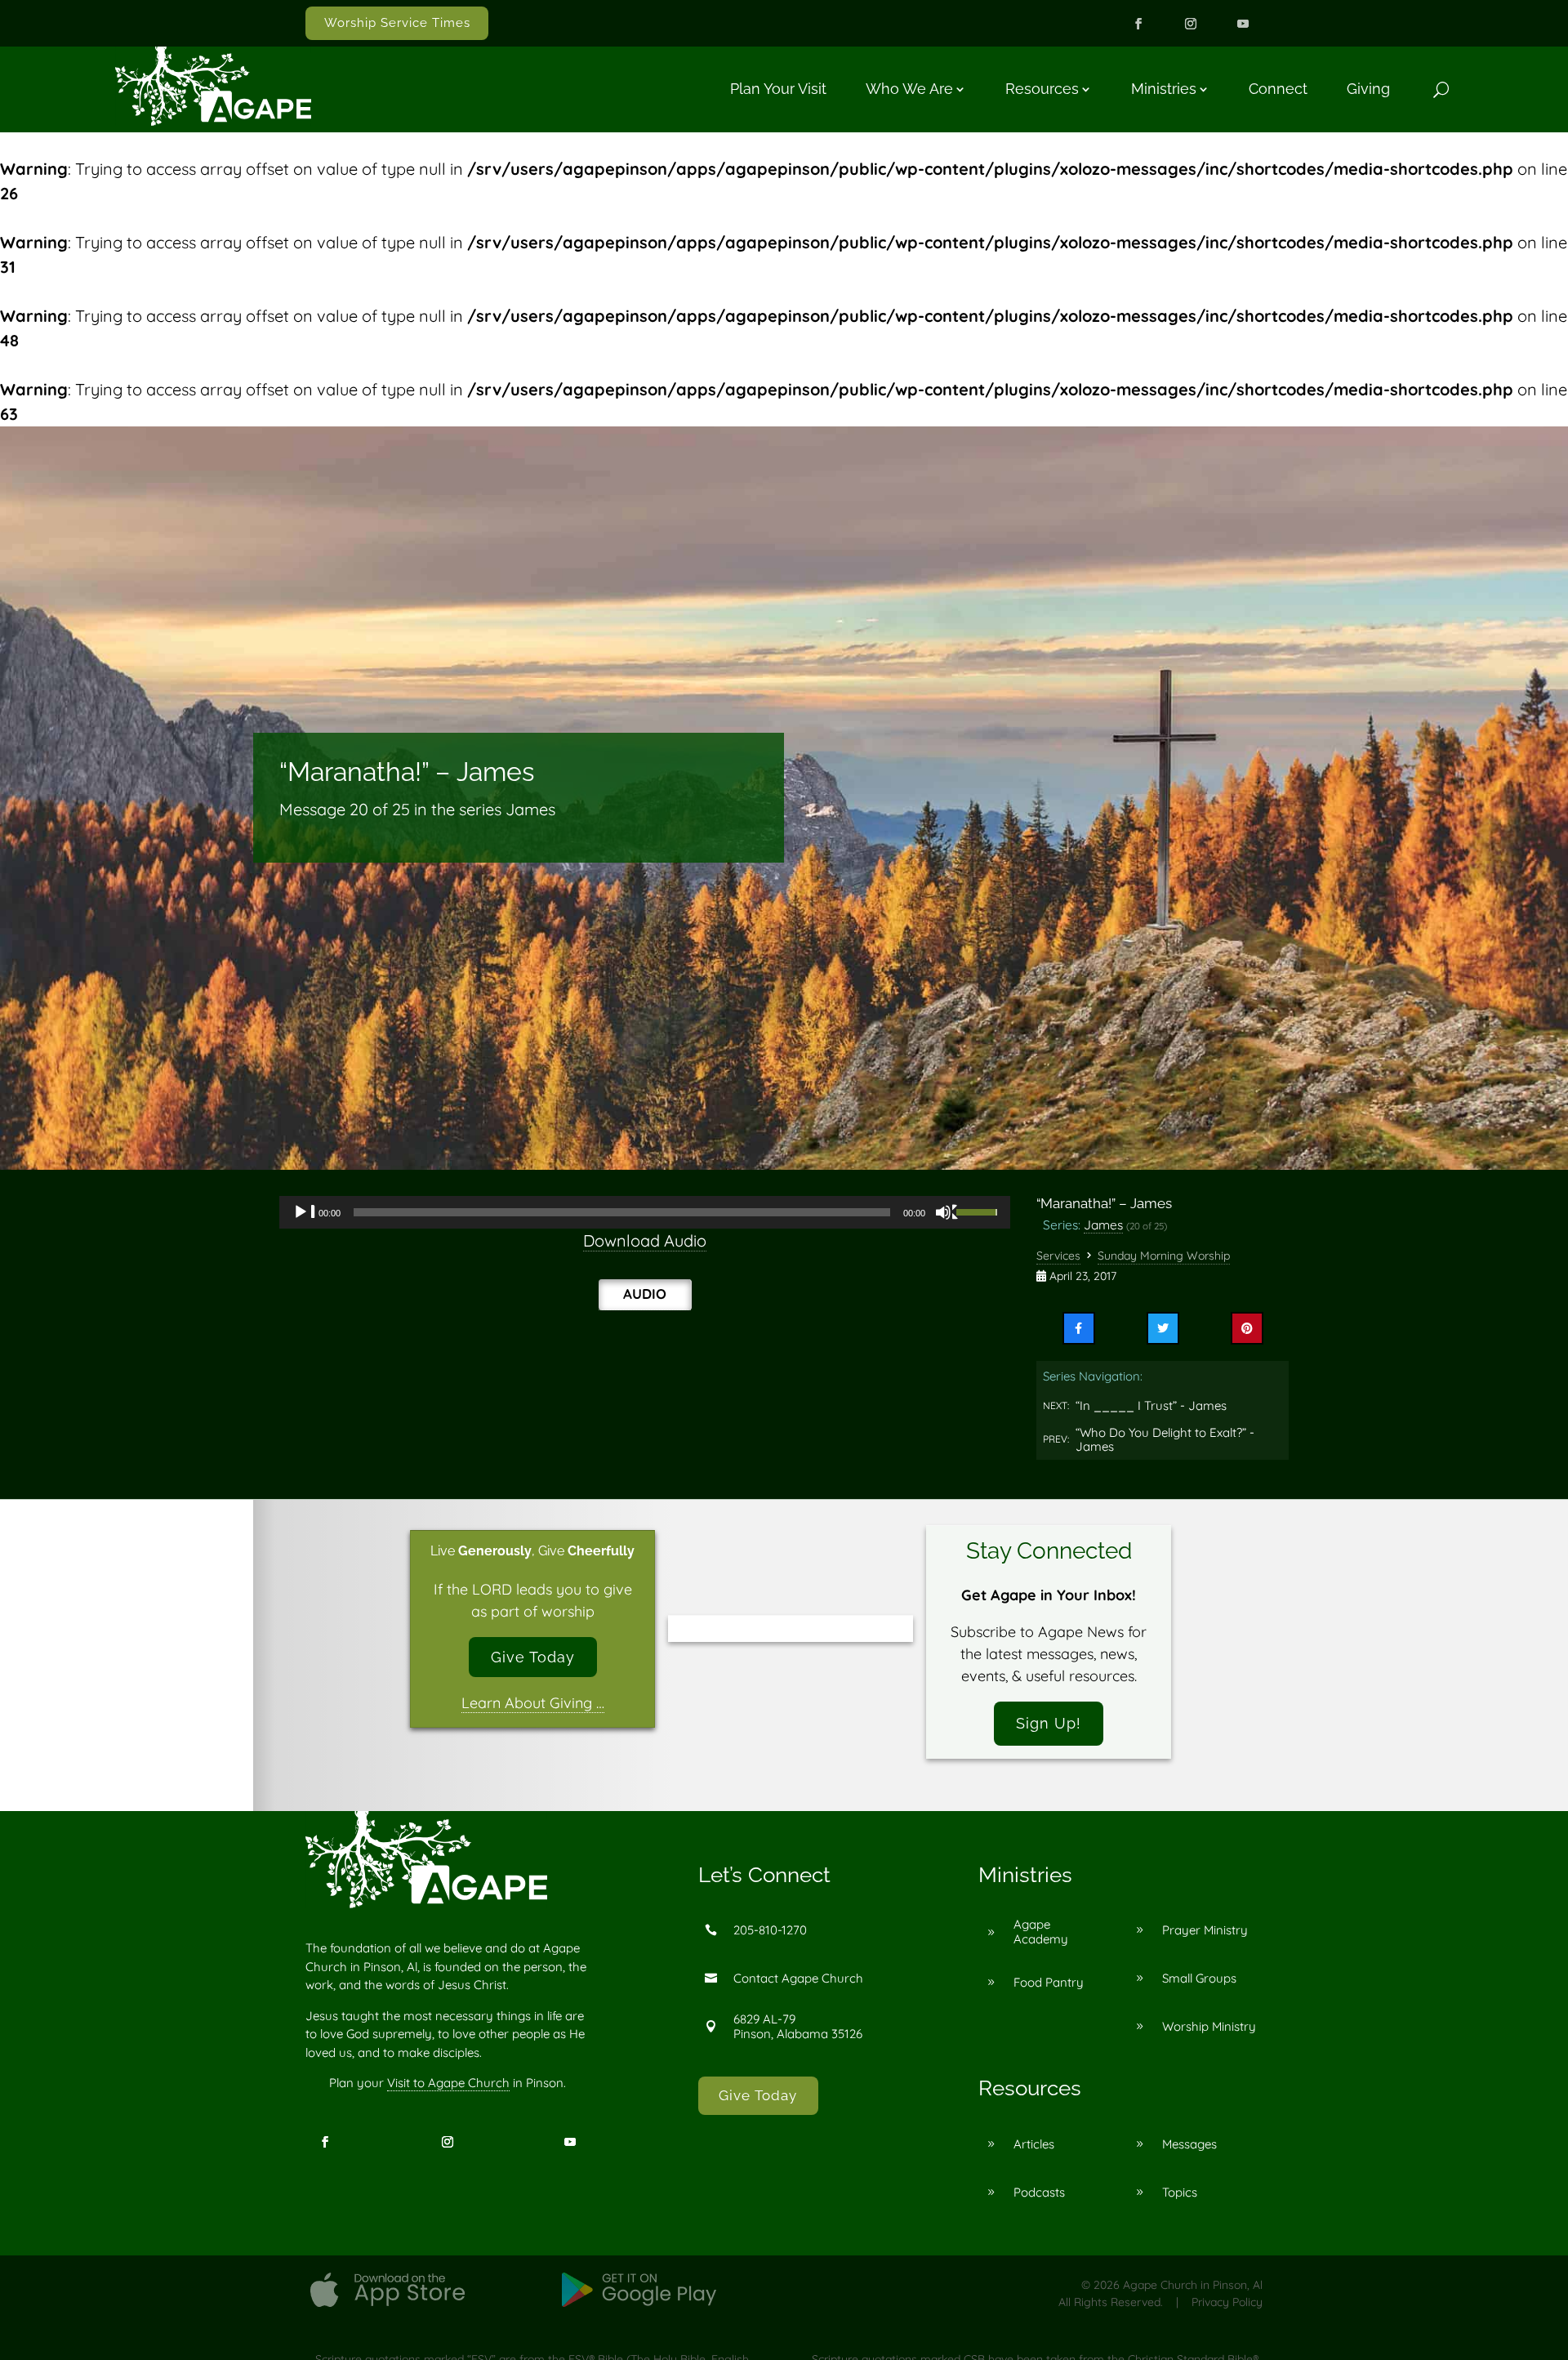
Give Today (533, 1657)
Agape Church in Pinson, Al (1193, 2285)
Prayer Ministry (1205, 1930)
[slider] (979, 1211)
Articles (1034, 2144)
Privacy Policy (1227, 2302)
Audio (645, 1294)
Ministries (1164, 89)
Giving (1368, 89)
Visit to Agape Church (448, 2083)
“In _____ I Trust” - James (1151, 1405)
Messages (1189, 2144)
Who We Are (909, 89)
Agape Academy (1041, 1932)
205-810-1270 (770, 1930)
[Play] (305, 1212)
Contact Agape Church (798, 1978)
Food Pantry (1049, 1982)
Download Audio (645, 1240)
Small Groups (1199, 1978)
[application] (645, 1212)
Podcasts (1039, 2192)
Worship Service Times (397, 23)
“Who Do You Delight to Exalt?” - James (1165, 1440)
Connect (1278, 89)
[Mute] (947, 1212)
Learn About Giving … (533, 1703)
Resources (1042, 89)
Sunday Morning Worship (1164, 1256)
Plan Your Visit (778, 89)
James (1103, 1225)
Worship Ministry (1209, 2026)
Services (1058, 1256)
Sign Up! (1049, 1723)
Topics (1180, 2192)
